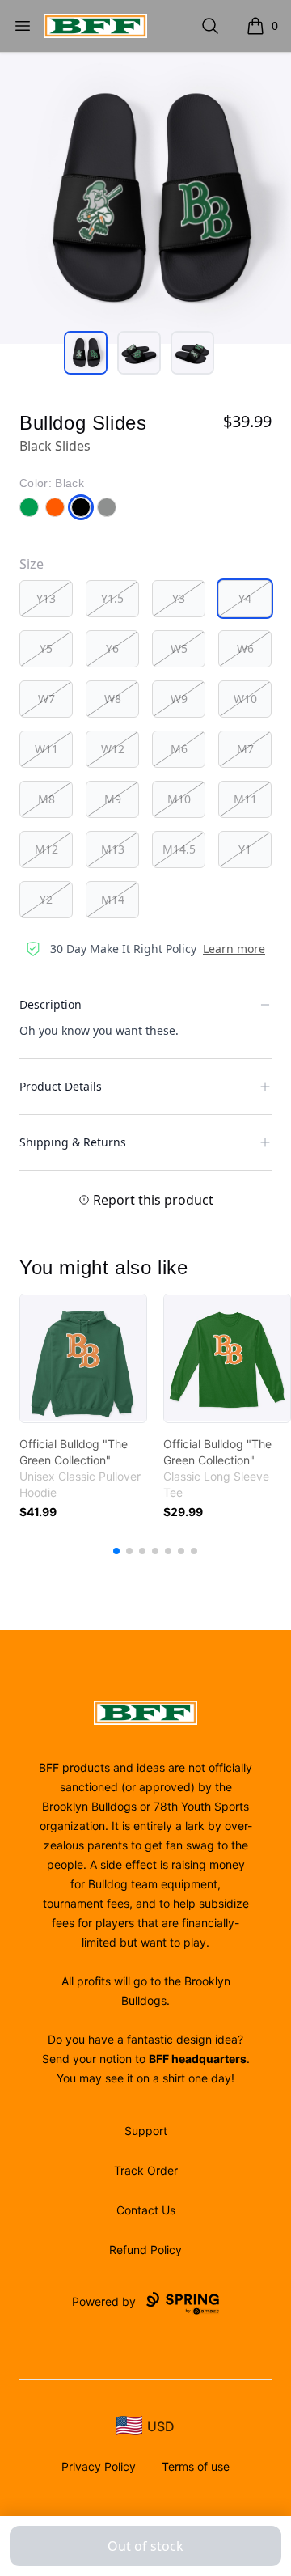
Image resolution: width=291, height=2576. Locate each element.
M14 (113, 899)
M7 (245, 749)
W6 (245, 648)
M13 (113, 849)
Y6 (112, 648)
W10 (245, 699)
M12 (46, 849)
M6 (179, 749)
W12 (113, 749)
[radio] (46, 599)
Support (146, 2131)
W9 (179, 699)
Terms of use (196, 2466)
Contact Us (146, 2210)
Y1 (245, 849)
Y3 (179, 598)
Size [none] (32, 564)
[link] (83, 1358)
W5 (179, 648)
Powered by (104, 2301)
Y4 (245, 598)
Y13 (46, 598)
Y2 (46, 899)
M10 (179, 799)
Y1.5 (112, 598)
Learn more (234, 949)
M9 (113, 799)
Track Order (146, 2170)
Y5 (46, 648)
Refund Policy (145, 2250)
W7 (46, 699)
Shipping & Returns (73, 1142)
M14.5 (179, 849)
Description (51, 1004)
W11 (46, 749)
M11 (245, 799)
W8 (113, 699)
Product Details (61, 1086)
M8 (46, 799)
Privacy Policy (99, 2466)
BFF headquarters (198, 2059)
